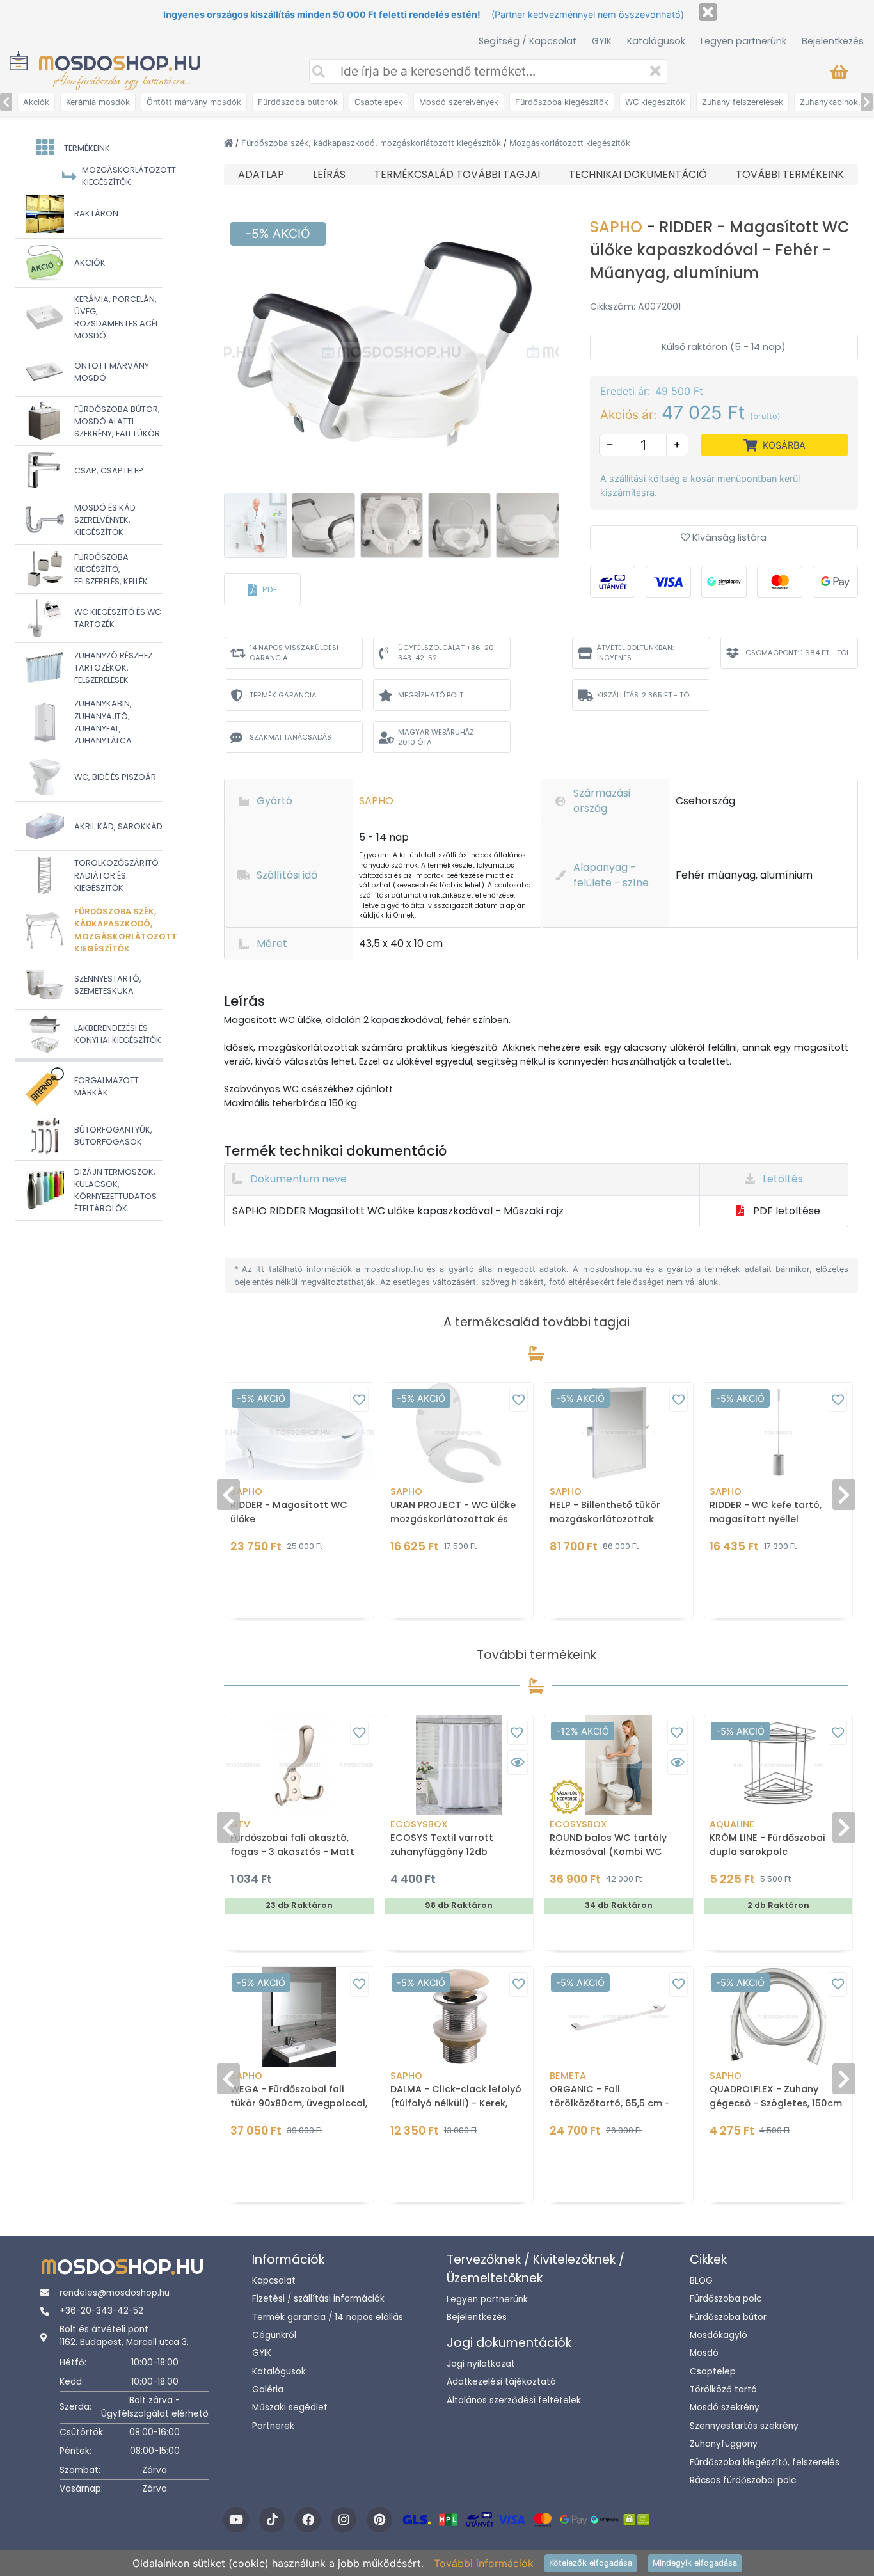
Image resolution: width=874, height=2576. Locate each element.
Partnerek (273, 2426)
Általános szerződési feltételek (514, 2400)
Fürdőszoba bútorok (298, 102)
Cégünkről (274, 2335)
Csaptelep (713, 2372)
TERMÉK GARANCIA (283, 695)
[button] (262, 589)
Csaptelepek (378, 102)
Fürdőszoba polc (726, 2299)
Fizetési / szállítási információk (318, 2299)
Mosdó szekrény (725, 2407)
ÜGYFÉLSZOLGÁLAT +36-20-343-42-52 (448, 653)
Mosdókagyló (719, 2335)
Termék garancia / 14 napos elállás (328, 2317)
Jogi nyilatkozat (481, 2364)
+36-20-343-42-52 (101, 2311)
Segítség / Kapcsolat (528, 41)
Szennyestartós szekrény (744, 2426)
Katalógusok (656, 41)
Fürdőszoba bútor (728, 2317)
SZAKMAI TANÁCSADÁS (290, 737)
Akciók (36, 102)
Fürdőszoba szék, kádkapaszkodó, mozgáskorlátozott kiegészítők (372, 143)
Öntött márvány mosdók (194, 102)
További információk (484, 2563)
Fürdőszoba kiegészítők (562, 102)
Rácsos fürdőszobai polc (743, 2480)
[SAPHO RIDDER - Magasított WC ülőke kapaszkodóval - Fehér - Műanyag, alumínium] (392, 351)
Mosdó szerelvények (459, 102)
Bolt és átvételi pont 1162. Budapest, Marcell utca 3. (124, 2336)
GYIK (602, 41)
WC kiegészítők (655, 102)
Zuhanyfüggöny (724, 2444)
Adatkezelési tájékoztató (501, 2382)
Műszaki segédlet (290, 2407)
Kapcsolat (274, 2281)
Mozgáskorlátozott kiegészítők (570, 143)
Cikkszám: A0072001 (635, 306)
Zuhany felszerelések (743, 102)
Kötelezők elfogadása (591, 2563)
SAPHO (618, 227)
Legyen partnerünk (743, 41)
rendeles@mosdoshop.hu (115, 2293)
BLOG (701, 2281)
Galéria (268, 2389)
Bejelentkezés (833, 41)
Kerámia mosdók (98, 102)
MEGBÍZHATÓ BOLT (431, 695)
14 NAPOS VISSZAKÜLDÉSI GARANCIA (294, 653)
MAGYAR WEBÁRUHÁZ (436, 737)
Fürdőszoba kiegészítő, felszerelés (765, 2462)
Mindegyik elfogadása (695, 2563)
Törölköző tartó (723, 2389)
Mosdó (704, 2353)
